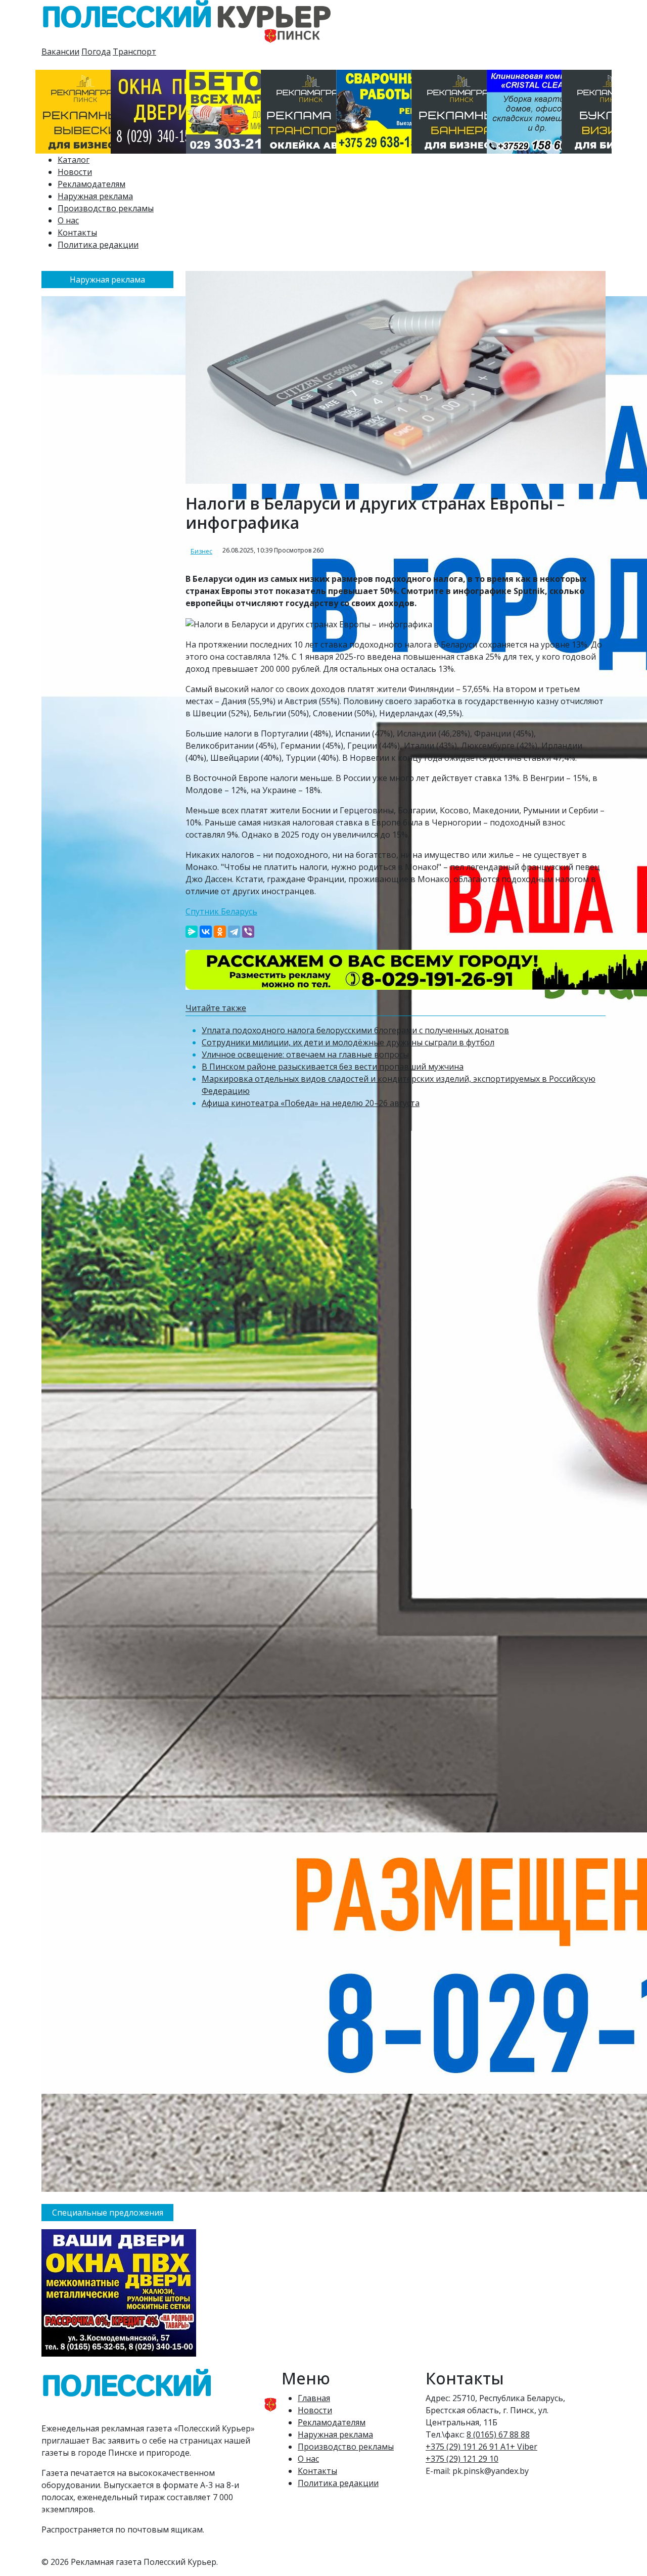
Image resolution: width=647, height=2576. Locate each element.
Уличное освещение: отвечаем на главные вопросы (305, 1054)
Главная (314, 2398)
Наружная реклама (95, 196)
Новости (75, 172)
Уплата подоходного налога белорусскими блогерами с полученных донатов (355, 1030)
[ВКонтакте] (206, 932)
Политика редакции (98, 245)
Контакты (77, 233)
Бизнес (201, 551)
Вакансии (60, 52)
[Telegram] (234, 932)
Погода (96, 52)
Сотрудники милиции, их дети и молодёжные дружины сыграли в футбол (348, 1042)
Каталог (74, 160)
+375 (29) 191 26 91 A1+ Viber (481, 2447)
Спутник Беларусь (221, 911)
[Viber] (248, 932)
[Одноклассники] (220, 932)
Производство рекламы (106, 208)
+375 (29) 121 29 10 (462, 2459)
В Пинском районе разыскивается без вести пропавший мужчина (333, 1067)
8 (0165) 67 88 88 (498, 2434)
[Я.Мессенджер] (192, 932)
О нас (68, 220)
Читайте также (216, 1008)
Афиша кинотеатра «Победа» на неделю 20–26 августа (311, 1103)
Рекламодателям (91, 184)
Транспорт (134, 52)
